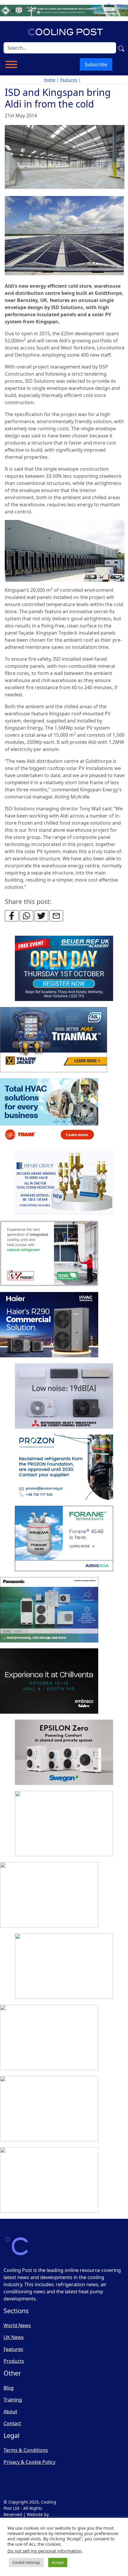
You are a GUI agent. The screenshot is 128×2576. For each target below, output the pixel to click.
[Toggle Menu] (11, 64)
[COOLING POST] (49, 2038)
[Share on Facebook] (12, 916)
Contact (12, 2423)
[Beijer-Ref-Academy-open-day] (64, 969)
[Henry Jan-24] (64, 1182)
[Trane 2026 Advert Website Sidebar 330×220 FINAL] (49, 1111)
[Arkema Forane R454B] (64, 1539)
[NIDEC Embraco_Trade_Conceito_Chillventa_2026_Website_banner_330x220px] (49, 1681)
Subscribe (96, 64)
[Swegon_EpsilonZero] (64, 1753)
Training (13, 2400)
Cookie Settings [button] (26, 2562)
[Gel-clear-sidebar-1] (64, 1966)
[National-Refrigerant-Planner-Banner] (64, 10)
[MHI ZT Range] (64, 1396)
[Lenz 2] (49, 2109)
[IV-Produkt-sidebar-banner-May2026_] (49, 1254)
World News (17, 2325)
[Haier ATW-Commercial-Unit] (49, 1325)
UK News (14, 2337)
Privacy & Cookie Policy (29, 2462)
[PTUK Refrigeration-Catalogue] (49, 1895)
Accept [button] (58, 2562)
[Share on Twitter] (41, 916)
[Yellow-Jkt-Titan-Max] (54, 1040)
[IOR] (49, 2180)
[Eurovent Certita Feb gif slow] (64, 1824)
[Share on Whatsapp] (26, 916)
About (10, 2411)
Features (69, 80)
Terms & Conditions (26, 2450)
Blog (9, 2388)
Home (50, 80)
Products (14, 2361)
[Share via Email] (56, 916)
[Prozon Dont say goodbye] (64, 1468)
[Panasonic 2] (49, 1610)
